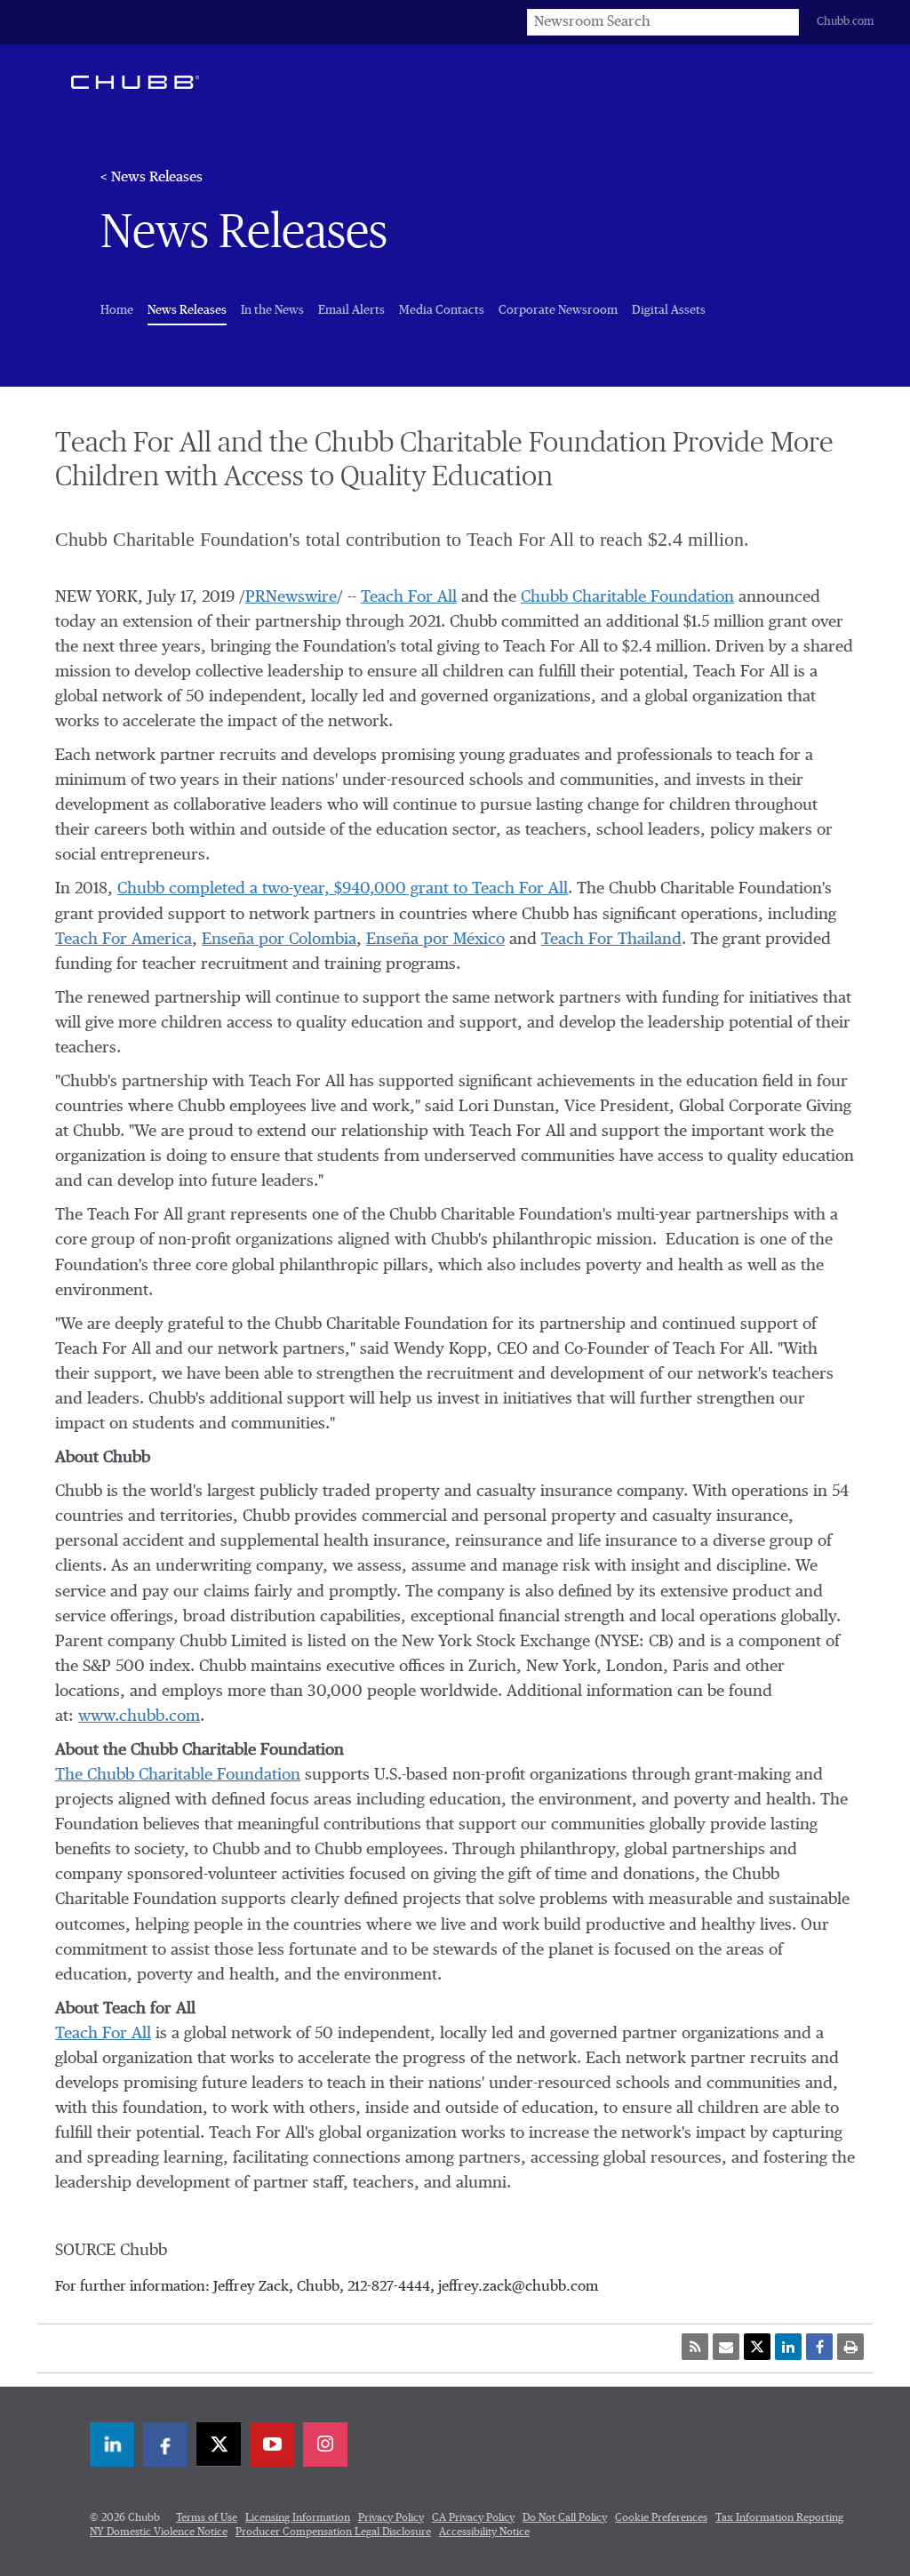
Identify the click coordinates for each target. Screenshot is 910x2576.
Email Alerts (351, 310)
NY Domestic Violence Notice (159, 2532)
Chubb (135, 82)
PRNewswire (291, 597)
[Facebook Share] (819, 2347)
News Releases (187, 310)
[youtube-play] (272, 2444)
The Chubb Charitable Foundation (178, 1775)
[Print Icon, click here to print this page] (850, 2347)
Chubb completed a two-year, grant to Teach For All (343, 889)
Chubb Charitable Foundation (627, 597)
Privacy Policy (391, 2518)
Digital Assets (669, 310)
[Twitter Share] (757, 2347)
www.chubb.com (139, 1716)
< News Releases (152, 178)
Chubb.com (845, 22)
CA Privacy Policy (473, 2518)
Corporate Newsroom (558, 310)
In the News (272, 310)
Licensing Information (298, 2518)
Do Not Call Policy (565, 2518)
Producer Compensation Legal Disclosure (333, 2532)
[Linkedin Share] (788, 2347)
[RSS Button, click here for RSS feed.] (695, 2347)
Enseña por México (435, 940)
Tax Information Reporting (779, 2518)
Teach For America (124, 940)
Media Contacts (442, 310)
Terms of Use (207, 2518)
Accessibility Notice (484, 2532)
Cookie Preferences (661, 2518)
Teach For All (409, 597)
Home (117, 310)
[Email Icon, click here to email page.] (726, 2347)
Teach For (611, 940)
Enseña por (279, 940)
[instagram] (325, 2444)
